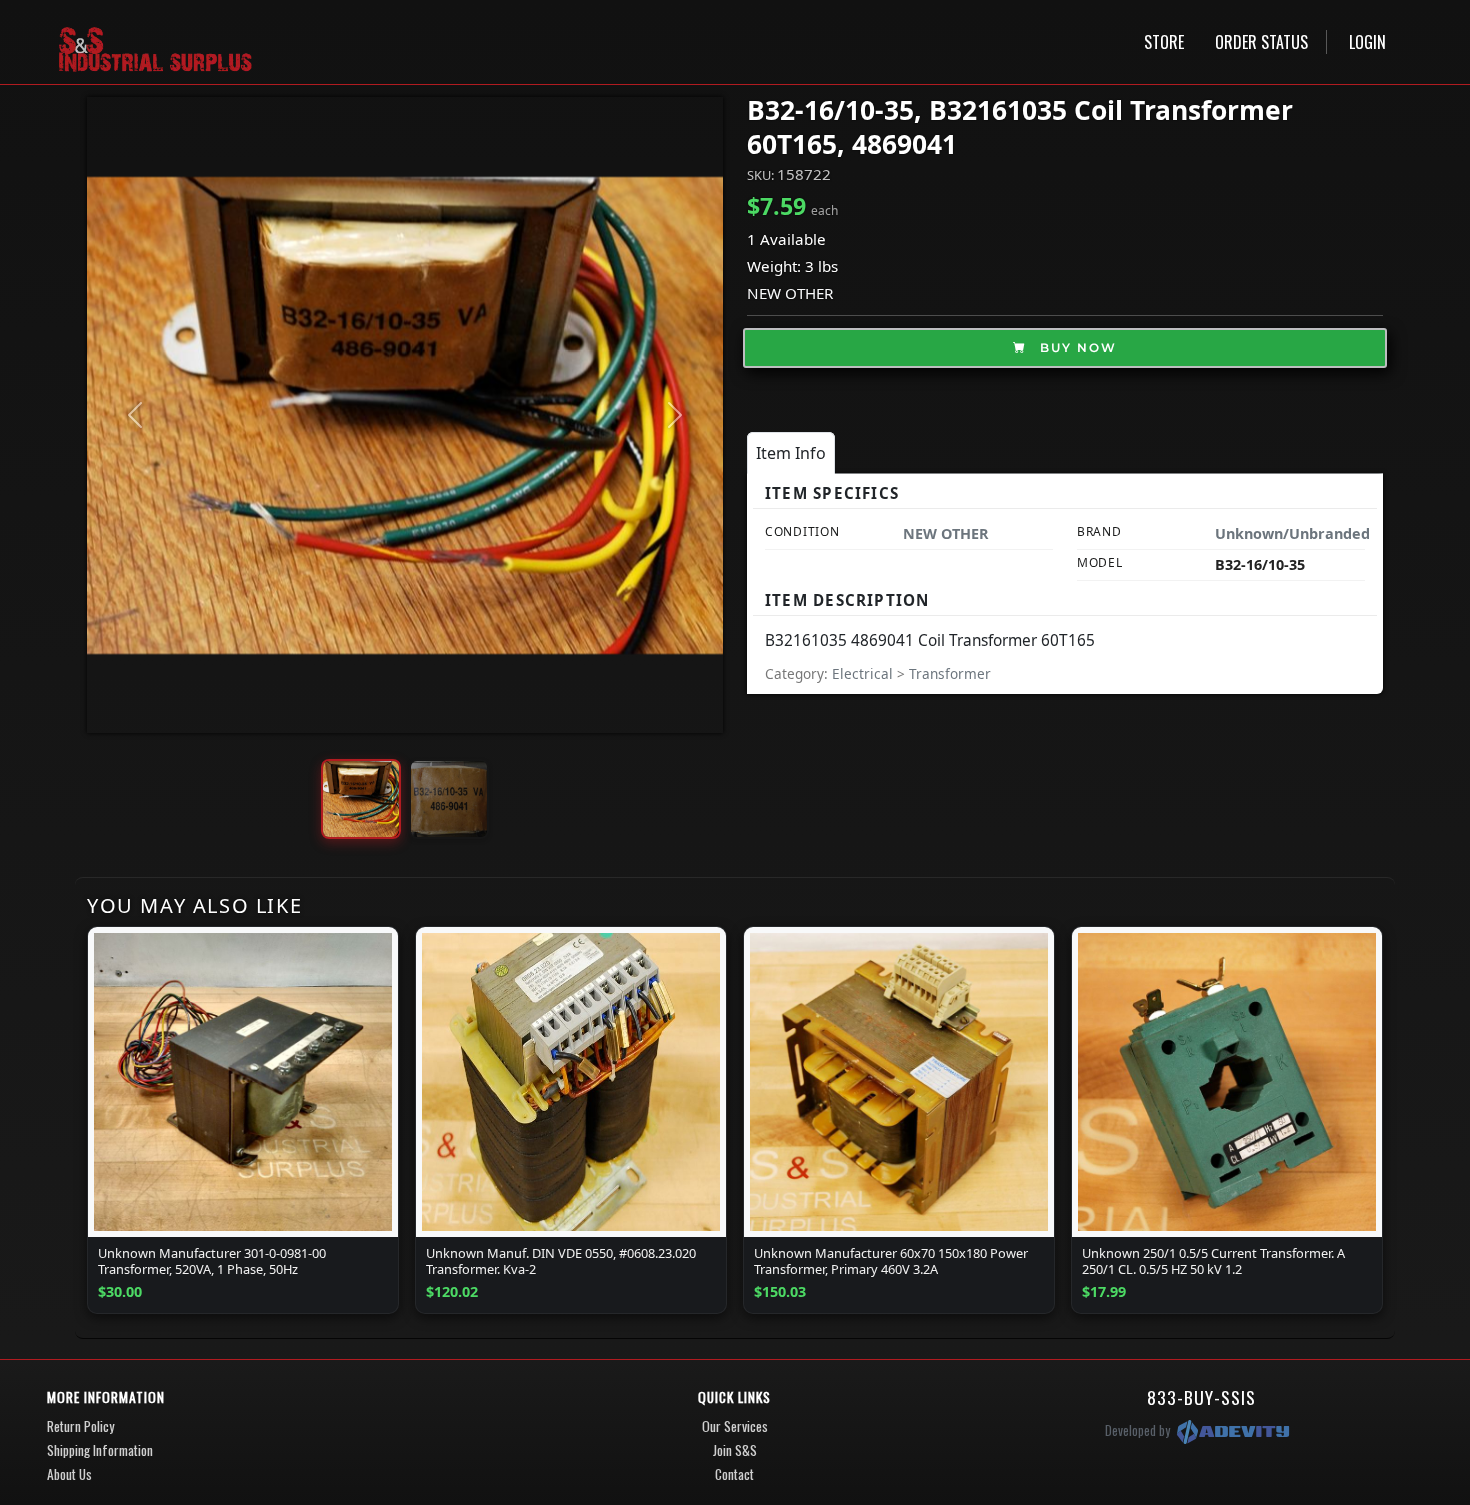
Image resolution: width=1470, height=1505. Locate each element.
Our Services (735, 1426)
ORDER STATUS (1261, 42)
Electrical (864, 673)
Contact (734, 1474)
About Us (69, 1474)
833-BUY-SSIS (1201, 1397)
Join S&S (735, 1450)
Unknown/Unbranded (1292, 533)
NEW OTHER (790, 293)
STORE (1164, 42)
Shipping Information (100, 1450)
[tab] (791, 453)
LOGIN (1367, 42)
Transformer (950, 673)
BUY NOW (1076, 347)
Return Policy (80, 1426)
